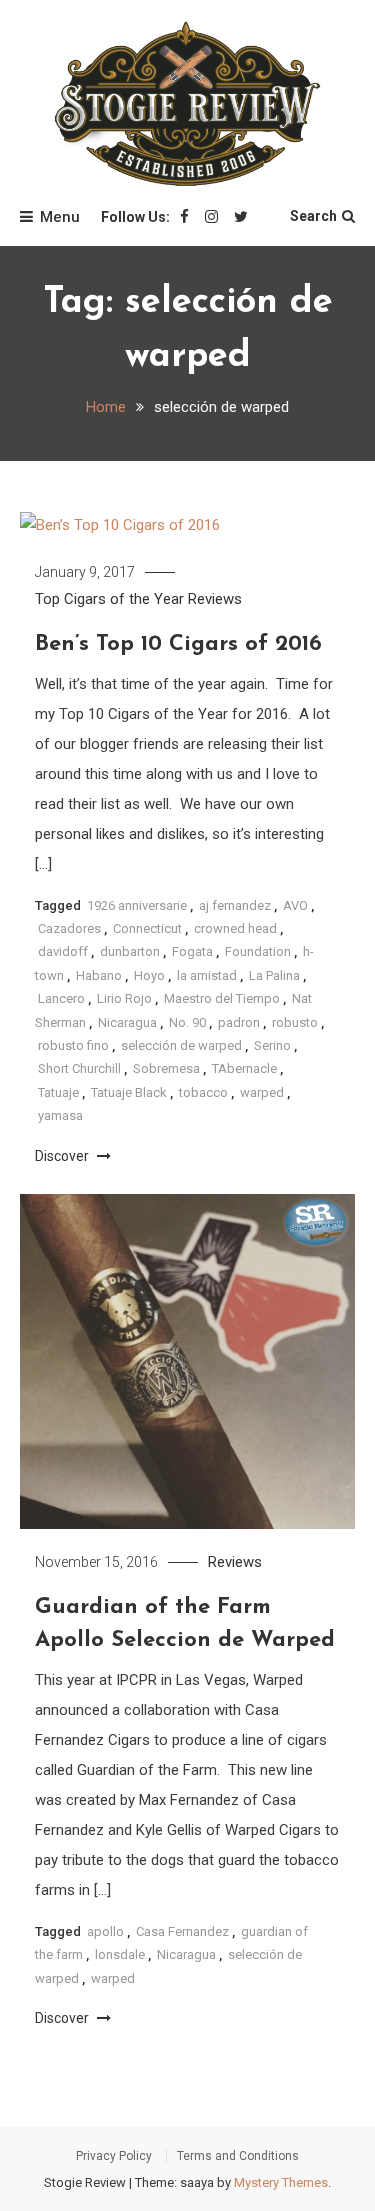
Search (313, 216)
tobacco (203, 1092)
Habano (99, 975)
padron (239, 1022)
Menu (60, 217)
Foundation (258, 951)
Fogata (192, 951)
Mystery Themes (281, 2182)
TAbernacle (244, 1068)
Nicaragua (127, 1022)
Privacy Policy (114, 2156)
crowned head (235, 928)
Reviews (215, 599)
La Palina (274, 975)
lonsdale (120, 1954)
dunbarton (130, 951)
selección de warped (181, 1045)
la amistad (207, 975)
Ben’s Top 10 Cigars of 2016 (178, 644)
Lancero (61, 998)
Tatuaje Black (129, 1092)
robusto (295, 1022)
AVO (295, 905)
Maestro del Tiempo (222, 998)
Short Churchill (79, 1068)
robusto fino (73, 1045)
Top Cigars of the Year (109, 599)
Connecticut (147, 928)
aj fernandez (235, 905)
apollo (105, 1931)
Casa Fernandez (182, 1931)
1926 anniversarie (137, 905)
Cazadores (69, 928)
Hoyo (149, 975)
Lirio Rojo (124, 998)
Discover (63, 1156)
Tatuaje (58, 1092)
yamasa (60, 1115)
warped (262, 1092)
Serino (272, 1045)
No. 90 (187, 1022)
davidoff (63, 951)
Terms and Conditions (238, 2156)
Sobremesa (166, 1068)
